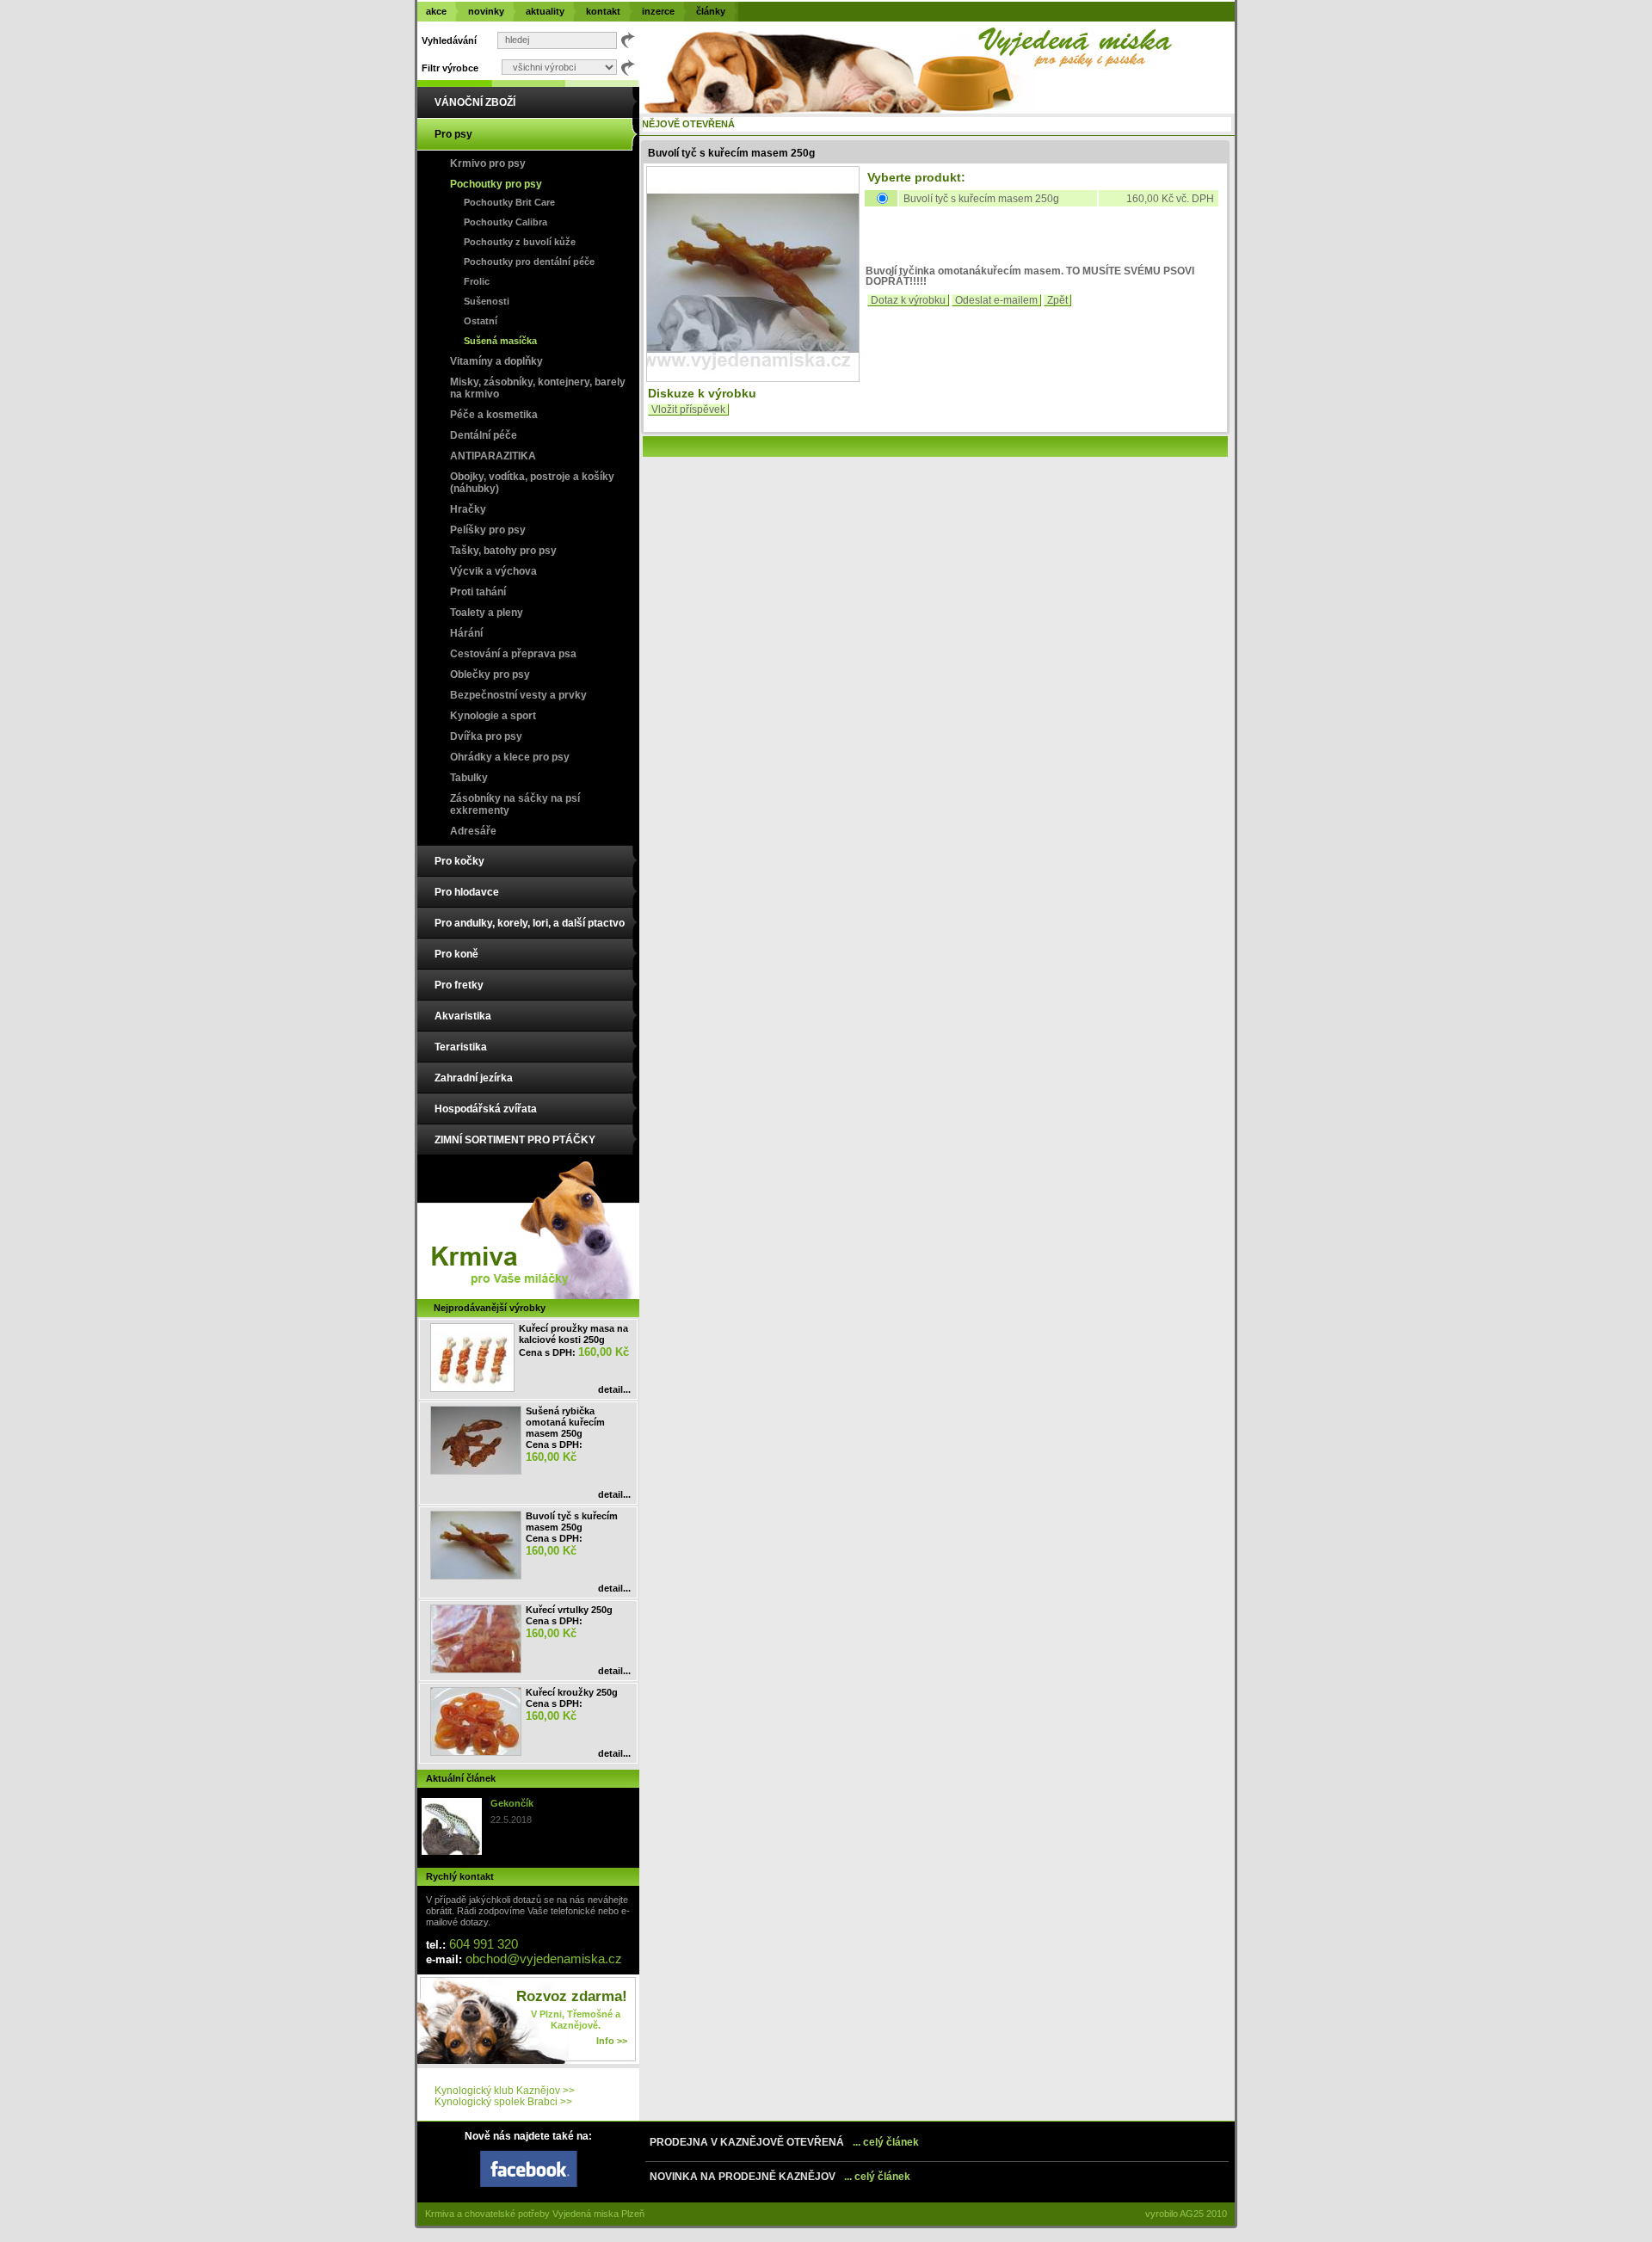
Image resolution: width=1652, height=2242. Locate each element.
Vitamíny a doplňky (496, 361)
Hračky (468, 509)
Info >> (612, 2041)
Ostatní (481, 321)
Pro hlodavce (467, 892)
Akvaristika (463, 1016)
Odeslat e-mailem (996, 300)
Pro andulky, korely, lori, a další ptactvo (530, 923)
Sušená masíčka (500, 341)
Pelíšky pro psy (488, 530)
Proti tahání (478, 592)
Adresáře (473, 831)
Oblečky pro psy (490, 674)
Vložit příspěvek (688, 410)
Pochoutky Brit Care (509, 202)
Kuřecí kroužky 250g (572, 1692)
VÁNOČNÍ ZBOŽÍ (475, 102)
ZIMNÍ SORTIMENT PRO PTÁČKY (515, 1140)
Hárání (466, 633)
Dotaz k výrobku (908, 300)
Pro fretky (459, 985)
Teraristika (461, 1047)
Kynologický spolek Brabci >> (503, 2102)
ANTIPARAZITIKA (493, 456)
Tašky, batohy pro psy (503, 551)
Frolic (477, 281)
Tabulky (469, 778)
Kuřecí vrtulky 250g (569, 1610)
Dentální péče (484, 435)
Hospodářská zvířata (486, 1109)
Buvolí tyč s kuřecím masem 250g (572, 1521)
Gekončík (512, 1803)
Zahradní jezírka (474, 1078)
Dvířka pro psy (486, 736)
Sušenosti (487, 301)
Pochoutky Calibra (505, 222)
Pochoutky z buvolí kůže (520, 242)
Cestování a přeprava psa (513, 654)
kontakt (603, 11)
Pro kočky (459, 861)
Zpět (1057, 300)
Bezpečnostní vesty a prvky (518, 695)
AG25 (1192, 2214)
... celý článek (886, 2142)
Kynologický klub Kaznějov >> (505, 2091)
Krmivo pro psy (488, 163)
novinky (486, 11)
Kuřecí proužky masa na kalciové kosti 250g (573, 1334)
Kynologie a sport (493, 716)
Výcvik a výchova (493, 571)
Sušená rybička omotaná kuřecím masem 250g (565, 1422)
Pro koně (456, 954)
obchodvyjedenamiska (544, 1959)
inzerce (658, 11)
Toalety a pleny (487, 613)
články (711, 11)
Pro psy (453, 134)
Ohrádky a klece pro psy (510, 757)
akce (436, 11)
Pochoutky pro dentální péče (529, 262)
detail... (614, 1389)
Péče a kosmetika (494, 415)
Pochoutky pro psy (496, 184)
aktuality (545, 11)
